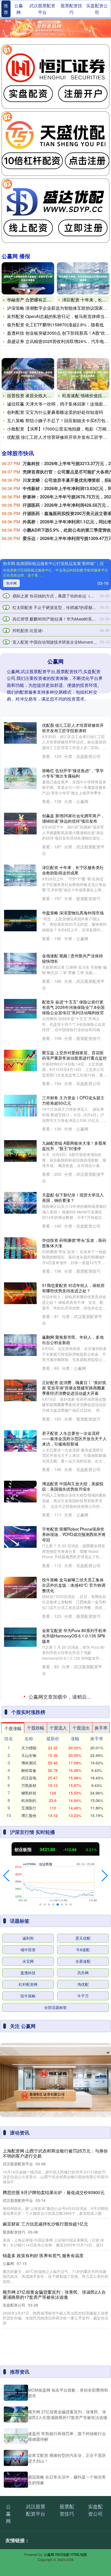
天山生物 (29, 2224)
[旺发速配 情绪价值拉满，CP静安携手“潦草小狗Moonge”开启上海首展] (83, 374)
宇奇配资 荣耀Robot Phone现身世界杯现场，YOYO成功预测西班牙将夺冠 (74, 1534)
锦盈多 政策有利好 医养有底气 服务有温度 (74, 1690)
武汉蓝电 (29, 2247)
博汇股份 (29, 2284)
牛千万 (83, 2465)
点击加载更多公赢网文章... (56, 2166)
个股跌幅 (36, 2197)
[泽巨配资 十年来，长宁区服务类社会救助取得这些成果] (83, 278)
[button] (6, 2345)
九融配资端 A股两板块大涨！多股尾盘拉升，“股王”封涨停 (74, 1145)
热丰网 (11, 583)
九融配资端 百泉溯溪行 (63, 1830)
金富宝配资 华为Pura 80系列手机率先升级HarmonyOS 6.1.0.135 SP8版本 (74, 1636)
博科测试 (29, 2232)
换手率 (101, 2197)
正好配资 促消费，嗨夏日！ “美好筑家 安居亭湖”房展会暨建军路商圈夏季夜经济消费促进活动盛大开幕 (74, 1388)
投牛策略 (28, 2465)
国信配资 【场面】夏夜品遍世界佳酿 (73, 1927)
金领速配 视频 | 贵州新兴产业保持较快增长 (72, 958)
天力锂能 (29, 2217)
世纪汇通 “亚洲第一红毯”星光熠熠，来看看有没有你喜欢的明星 (74, 1875)
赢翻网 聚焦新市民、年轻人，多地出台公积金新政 (73, 1340)
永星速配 (83, 2430)
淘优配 (83, 2453)
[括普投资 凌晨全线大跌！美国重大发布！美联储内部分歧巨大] (28, 374)
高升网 (83, 2442)
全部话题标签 (55, 2476)
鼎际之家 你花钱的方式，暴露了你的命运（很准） (57, 596)
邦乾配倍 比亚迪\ (28, 630)
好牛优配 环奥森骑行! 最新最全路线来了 (74, 1780)
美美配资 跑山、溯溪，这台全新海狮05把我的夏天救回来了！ (73, 2068)
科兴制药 (29, 2269)
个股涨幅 (13, 2197)
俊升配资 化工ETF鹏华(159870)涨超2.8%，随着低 (55, 325)
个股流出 (81, 2197)
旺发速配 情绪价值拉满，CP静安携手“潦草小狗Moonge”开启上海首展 (74, 1972)
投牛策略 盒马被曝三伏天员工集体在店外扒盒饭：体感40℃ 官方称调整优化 (74, 1585)
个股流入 (58, 2197)
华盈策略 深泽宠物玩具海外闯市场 (73, 913)
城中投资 (28, 2418)
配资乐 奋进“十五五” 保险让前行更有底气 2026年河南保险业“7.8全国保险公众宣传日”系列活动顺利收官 (73, 1007)
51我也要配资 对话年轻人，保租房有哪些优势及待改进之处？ (73, 1288)
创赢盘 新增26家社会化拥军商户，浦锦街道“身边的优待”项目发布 (73, 818)
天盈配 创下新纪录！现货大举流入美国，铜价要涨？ (73, 1197)
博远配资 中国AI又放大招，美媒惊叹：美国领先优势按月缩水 (73, 1486)
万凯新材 (29, 2254)
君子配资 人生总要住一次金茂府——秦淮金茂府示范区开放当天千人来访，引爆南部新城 (74, 1438)
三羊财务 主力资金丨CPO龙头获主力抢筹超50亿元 (73, 1100)
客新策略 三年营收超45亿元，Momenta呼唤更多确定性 (69, 2113)
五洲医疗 (29, 2277)
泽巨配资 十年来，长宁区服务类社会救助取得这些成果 (73, 870)
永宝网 (28, 2430)
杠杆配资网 (28, 2453)
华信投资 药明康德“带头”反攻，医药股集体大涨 (74, 1243)
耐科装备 (29, 2239)
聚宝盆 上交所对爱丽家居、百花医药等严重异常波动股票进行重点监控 (74, 1055)
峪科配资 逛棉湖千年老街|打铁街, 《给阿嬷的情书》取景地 (72, 1735)
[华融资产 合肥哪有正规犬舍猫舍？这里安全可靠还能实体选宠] (28, 278)
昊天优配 (83, 2407)
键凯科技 (29, 2262)
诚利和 (28, 2407)
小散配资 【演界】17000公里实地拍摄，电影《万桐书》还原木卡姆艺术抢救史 (74, 2020)
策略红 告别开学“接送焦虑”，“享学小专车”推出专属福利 (73, 773)
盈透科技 (28, 2442)
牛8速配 (83, 2418)
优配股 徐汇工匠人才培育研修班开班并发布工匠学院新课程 (73, 728)
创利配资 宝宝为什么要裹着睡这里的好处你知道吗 (55, 412)
